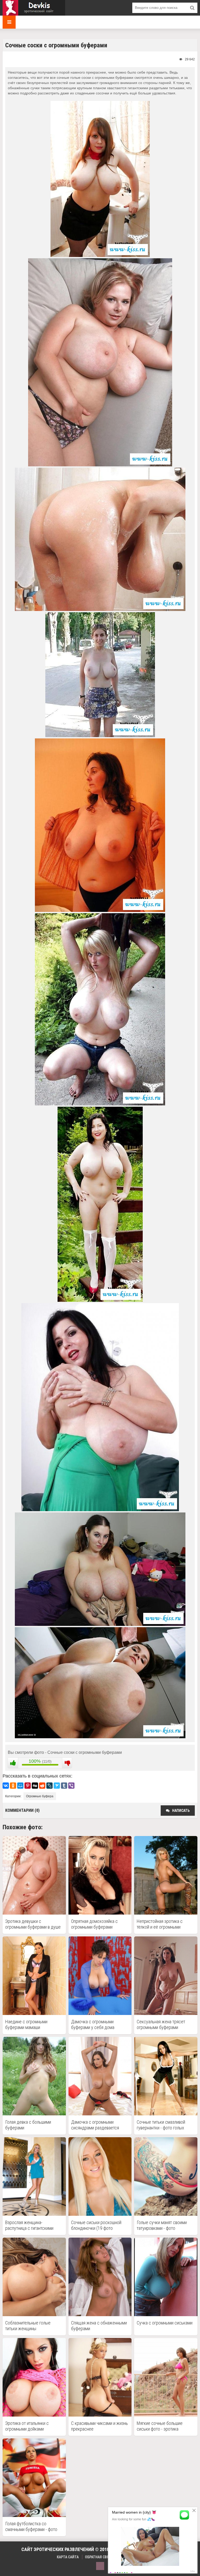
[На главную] (34, 8)
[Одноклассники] (13, 1786)
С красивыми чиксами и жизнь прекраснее (99, 2426)
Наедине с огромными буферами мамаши (26, 2024)
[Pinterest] (28, 1786)
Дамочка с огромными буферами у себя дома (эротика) (93, 2025)
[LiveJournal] (49, 1786)
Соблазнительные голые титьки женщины (28, 2326)
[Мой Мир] (20, 1786)
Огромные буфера (40, 1796)
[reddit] (42, 1786)
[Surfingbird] (57, 1786)
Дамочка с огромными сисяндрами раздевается (95, 2125)
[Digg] (35, 1786)
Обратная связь (99, 2557)
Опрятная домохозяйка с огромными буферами (94, 1924)
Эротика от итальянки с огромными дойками (27, 2426)
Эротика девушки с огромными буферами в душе (33, 1924)
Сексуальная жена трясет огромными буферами (161, 2024)
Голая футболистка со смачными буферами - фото (31, 2526)
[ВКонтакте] (6, 1786)
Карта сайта (68, 2557)
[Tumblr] (64, 1786)
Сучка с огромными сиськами (165, 2323)
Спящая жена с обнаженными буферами (99, 2326)
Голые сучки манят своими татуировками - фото (162, 2225)
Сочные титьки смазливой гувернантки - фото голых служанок (161, 2125)
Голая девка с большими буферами (28, 2125)
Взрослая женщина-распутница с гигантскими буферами (29, 2225)
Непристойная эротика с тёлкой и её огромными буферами (160, 1924)
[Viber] (71, 1786)
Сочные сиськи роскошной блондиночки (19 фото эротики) (96, 2225)
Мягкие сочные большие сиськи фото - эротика (160, 2426)
